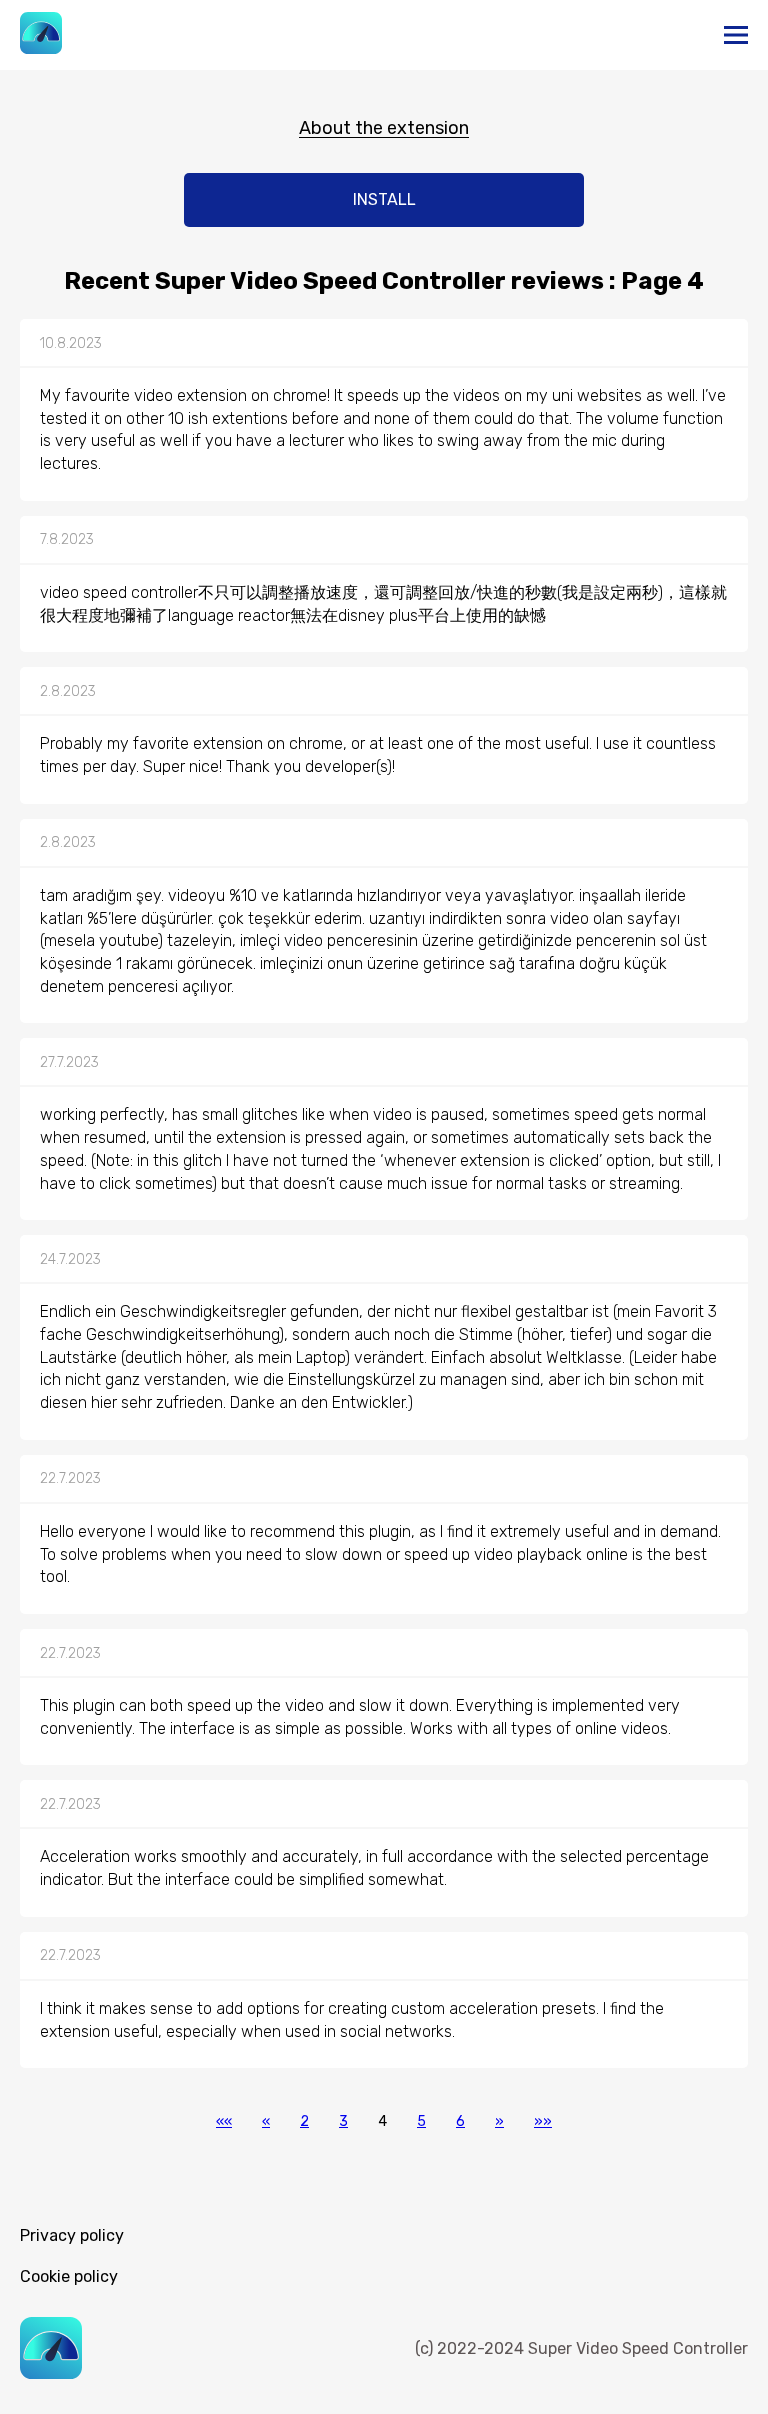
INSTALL (384, 199)
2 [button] (304, 2121)
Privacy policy (72, 2235)
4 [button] (382, 2121)
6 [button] (460, 2121)
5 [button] (421, 2121)
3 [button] (343, 2121)
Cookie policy (69, 2276)
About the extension (384, 128)
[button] (224, 2121)
